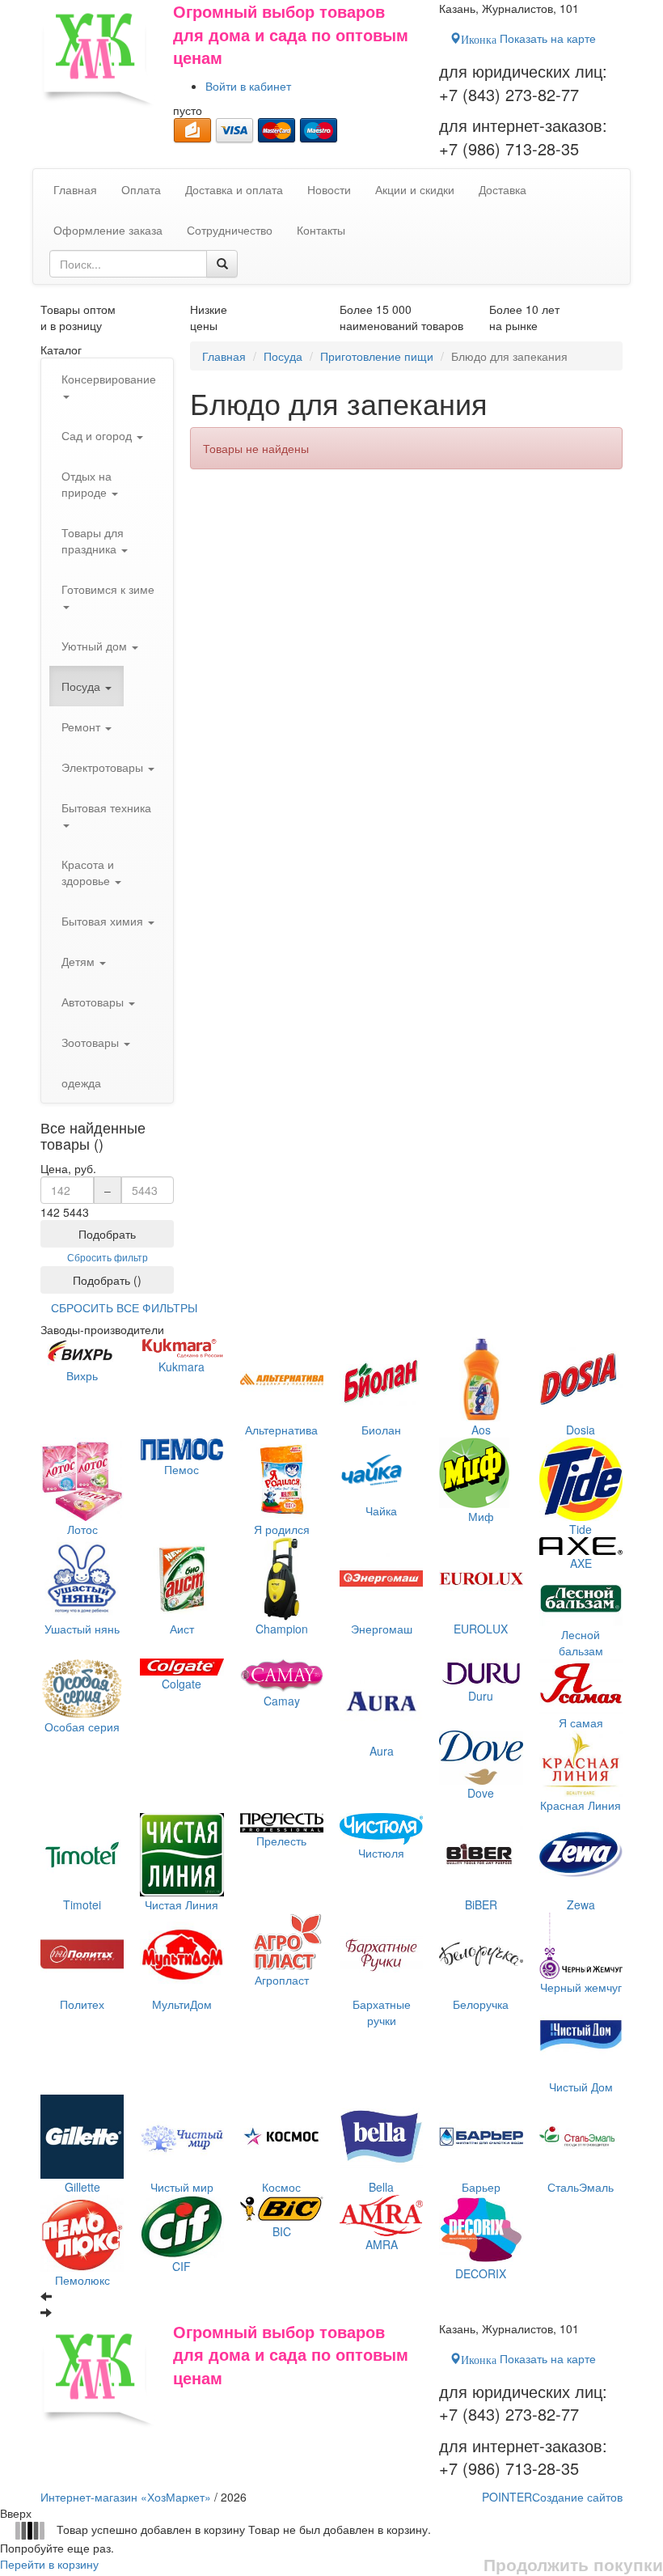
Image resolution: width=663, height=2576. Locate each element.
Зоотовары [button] (92, 1042)
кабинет (248, 86)
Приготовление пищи (377, 356)
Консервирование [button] (109, 379)
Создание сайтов (552, 2497)
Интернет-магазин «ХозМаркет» (126, 2497)
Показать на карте (528, 38)
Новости (329, 189)
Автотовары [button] (94, 1002)
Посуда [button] (82, 686)
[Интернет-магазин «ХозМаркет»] (99, 54)
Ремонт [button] (82, 727)
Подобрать (107, 1234)
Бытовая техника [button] (106, 807)
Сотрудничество (230, 230)
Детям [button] (80, 961)
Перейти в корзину (49, 2564)
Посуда (283, 356)
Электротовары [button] (104, 767)
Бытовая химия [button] (104, 921)
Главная (224, 356)
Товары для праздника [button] (93, 540)
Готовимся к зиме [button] (108, 589)
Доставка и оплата (234, 189)
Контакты (321, 230)
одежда (81, 1083)
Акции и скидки (415, 189)
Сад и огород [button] (98, 435)
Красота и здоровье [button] (88, 872)
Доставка (503, 189)
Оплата (141, 189)
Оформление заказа (108, 230)
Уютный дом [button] (96, 646)
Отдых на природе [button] (87, 484)
